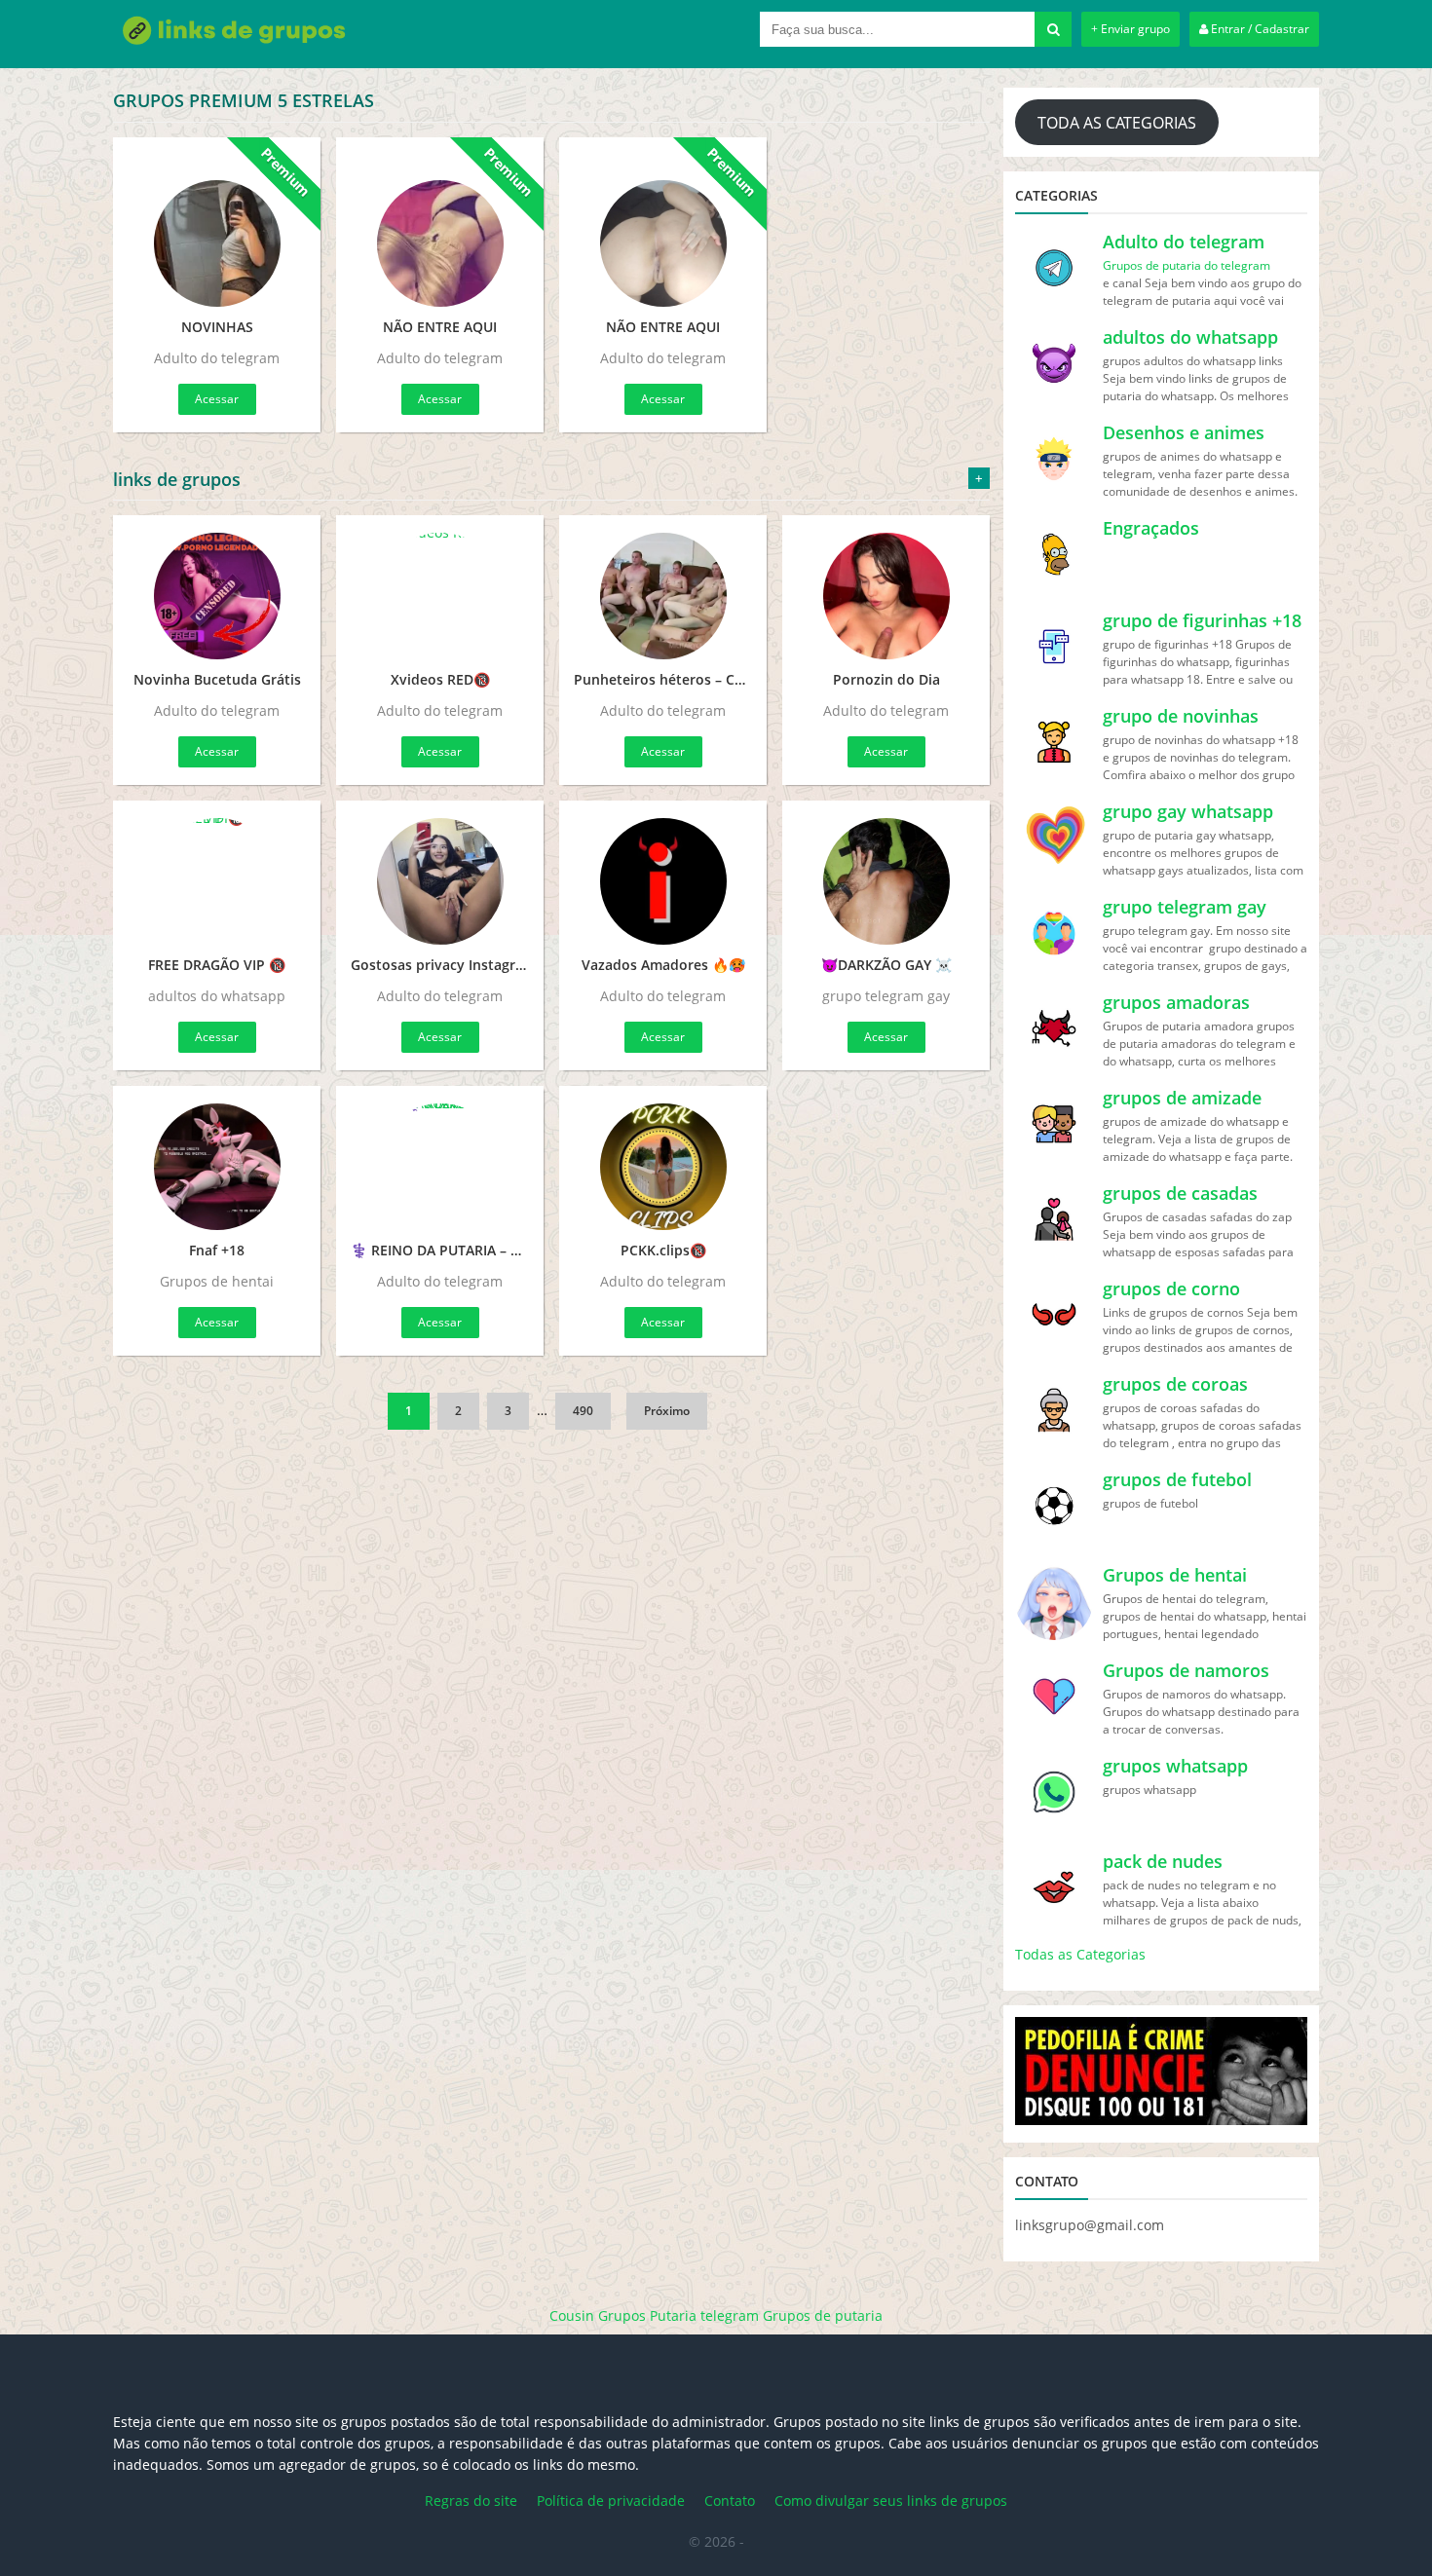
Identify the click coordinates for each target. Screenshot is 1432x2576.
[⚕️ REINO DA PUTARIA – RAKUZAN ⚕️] (440, 1167)
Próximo (667, 1411)
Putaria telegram (704, 2315)
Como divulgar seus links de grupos (891, 2501)
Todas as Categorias (1080, 1954)
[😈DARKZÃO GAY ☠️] (886, 881)
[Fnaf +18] (217, 1167)
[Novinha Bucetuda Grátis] (217, 596)
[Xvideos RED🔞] (440, 596)
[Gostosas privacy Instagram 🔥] (440, 881)
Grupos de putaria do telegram (1187, 265)
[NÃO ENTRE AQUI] (440, 231)
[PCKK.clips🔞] (663, 1167)
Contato (730, 2501)
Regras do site (471, 2501)
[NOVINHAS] (217, 231)
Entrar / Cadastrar (1259, 29)
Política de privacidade (611, 2501)
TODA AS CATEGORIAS (1117, 123)
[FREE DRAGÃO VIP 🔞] (217, 881)
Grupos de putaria (823, 2315)
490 (583, 1411)
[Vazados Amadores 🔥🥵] (663, 881)
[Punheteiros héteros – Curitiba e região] (663, 596)
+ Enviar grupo (1131, 29)
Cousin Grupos (598, 2315)
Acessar (217, 399)
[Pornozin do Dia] (886, 596)
